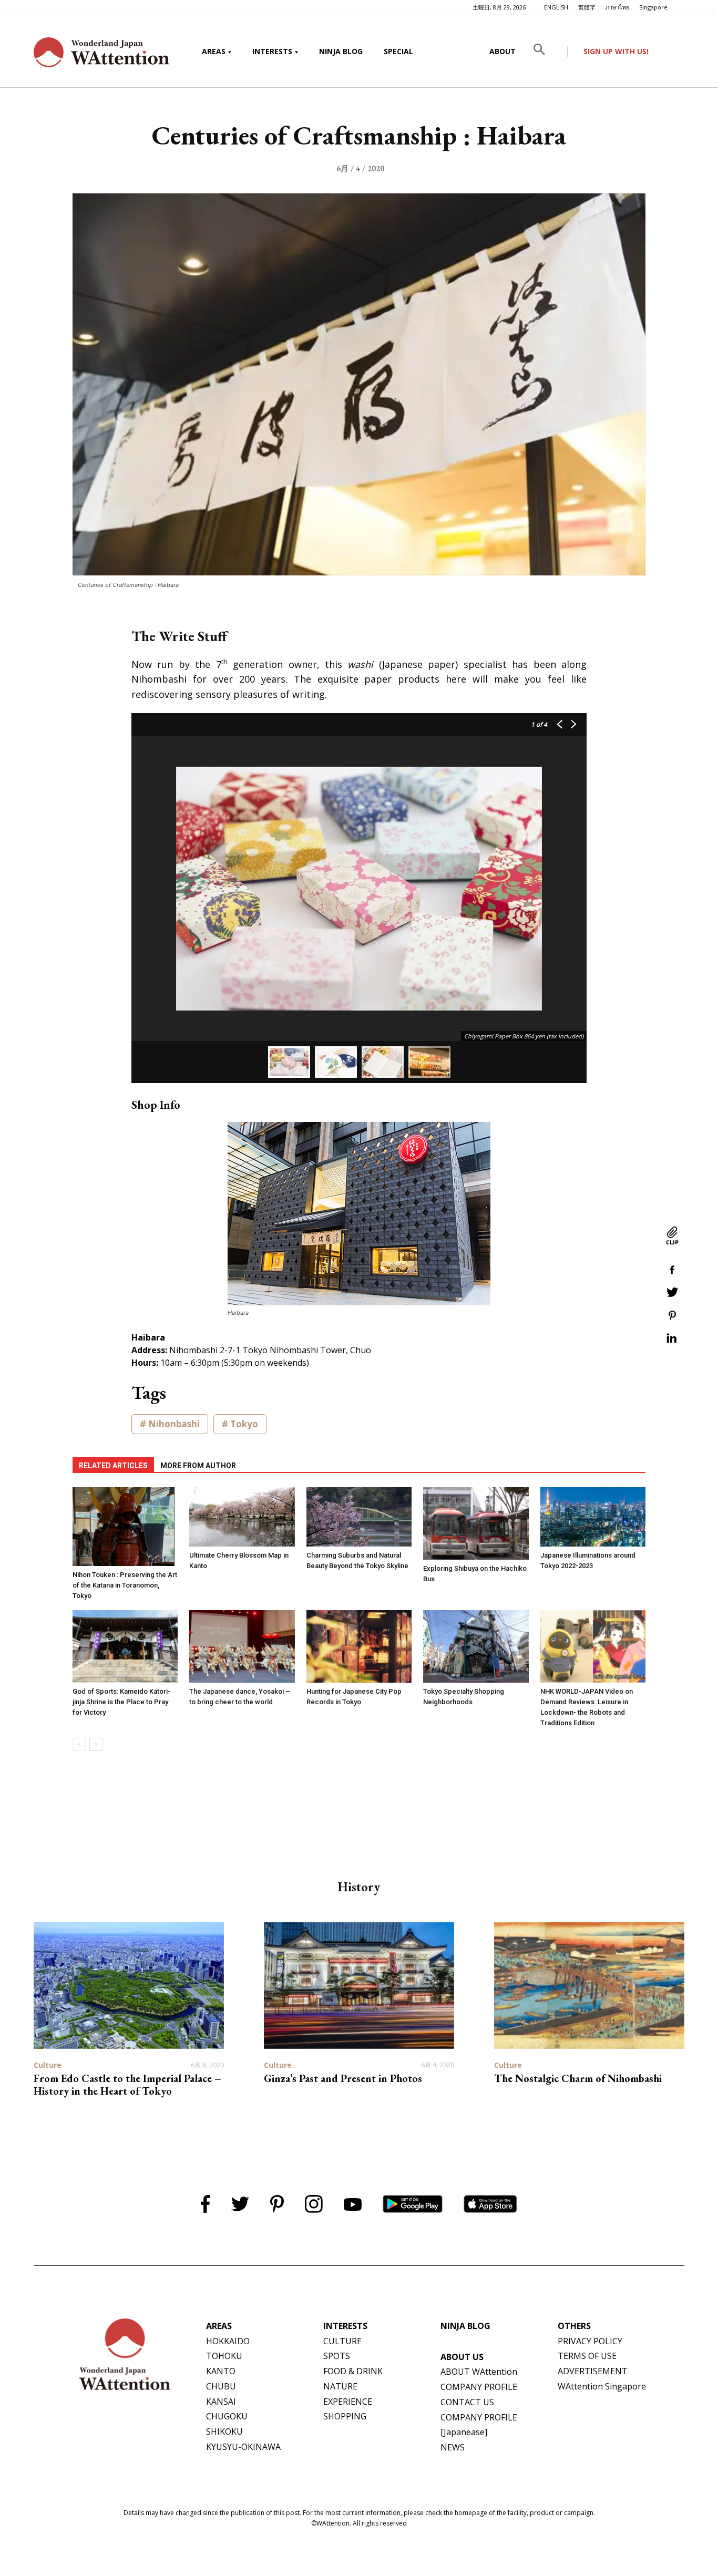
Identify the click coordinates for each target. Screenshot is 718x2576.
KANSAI (221, 2402)
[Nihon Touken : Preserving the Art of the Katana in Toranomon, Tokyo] (125, 1527)
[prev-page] (79, 1744)
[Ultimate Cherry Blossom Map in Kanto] (242, 1517)
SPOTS (337, 2356)
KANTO (221, 2371)
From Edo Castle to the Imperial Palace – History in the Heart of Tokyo (127, 2085)
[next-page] (96, 1744)
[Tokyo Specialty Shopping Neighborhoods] (476, 1646)
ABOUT (502, 51)
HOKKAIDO (228, 2341)
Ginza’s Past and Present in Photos (343, 2078)
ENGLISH (556, 7)
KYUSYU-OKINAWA (243, 2447)
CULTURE (342, 2341)
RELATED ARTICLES (113, 1466)
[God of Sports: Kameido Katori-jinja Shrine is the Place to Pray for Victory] (125, 1646)
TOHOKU (224, 2356)
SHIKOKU (224, 2431)
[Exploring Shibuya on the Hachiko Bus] (476, 1523)
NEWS (453, 2447)
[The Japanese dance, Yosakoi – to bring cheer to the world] (242, 1646)
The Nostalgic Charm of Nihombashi (578, 2078)
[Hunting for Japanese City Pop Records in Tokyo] (359, 1646)
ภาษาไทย (617, 7)
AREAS (214, 51)
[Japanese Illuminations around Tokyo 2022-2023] (593, 1517)
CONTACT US (467, 2402)
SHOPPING (345, 2416)
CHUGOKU (227, 2416)
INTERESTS (272, 51)
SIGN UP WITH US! (616, 51)
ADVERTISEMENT (593, 2371)
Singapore (653, 7)
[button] (547, 51)
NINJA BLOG (341, 51)
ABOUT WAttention (479, 2372)
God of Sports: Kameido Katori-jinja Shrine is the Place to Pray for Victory (121, 1702)
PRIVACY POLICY (590, 2341)
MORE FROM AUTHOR (198, 1466)
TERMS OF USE (587, 2356)
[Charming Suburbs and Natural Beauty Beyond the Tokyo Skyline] (359, 1517)
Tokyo (244, 1424)
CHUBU (221, 2386)
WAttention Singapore (602, 2386)
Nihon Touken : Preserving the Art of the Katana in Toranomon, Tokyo (125, 1585)
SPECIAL (398, 51)
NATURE (340, 2386)
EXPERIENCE (348, 2402)
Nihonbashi (174, 1424)
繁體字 (587, 7)
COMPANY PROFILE (479, 2387)
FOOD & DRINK (353, 2371)
